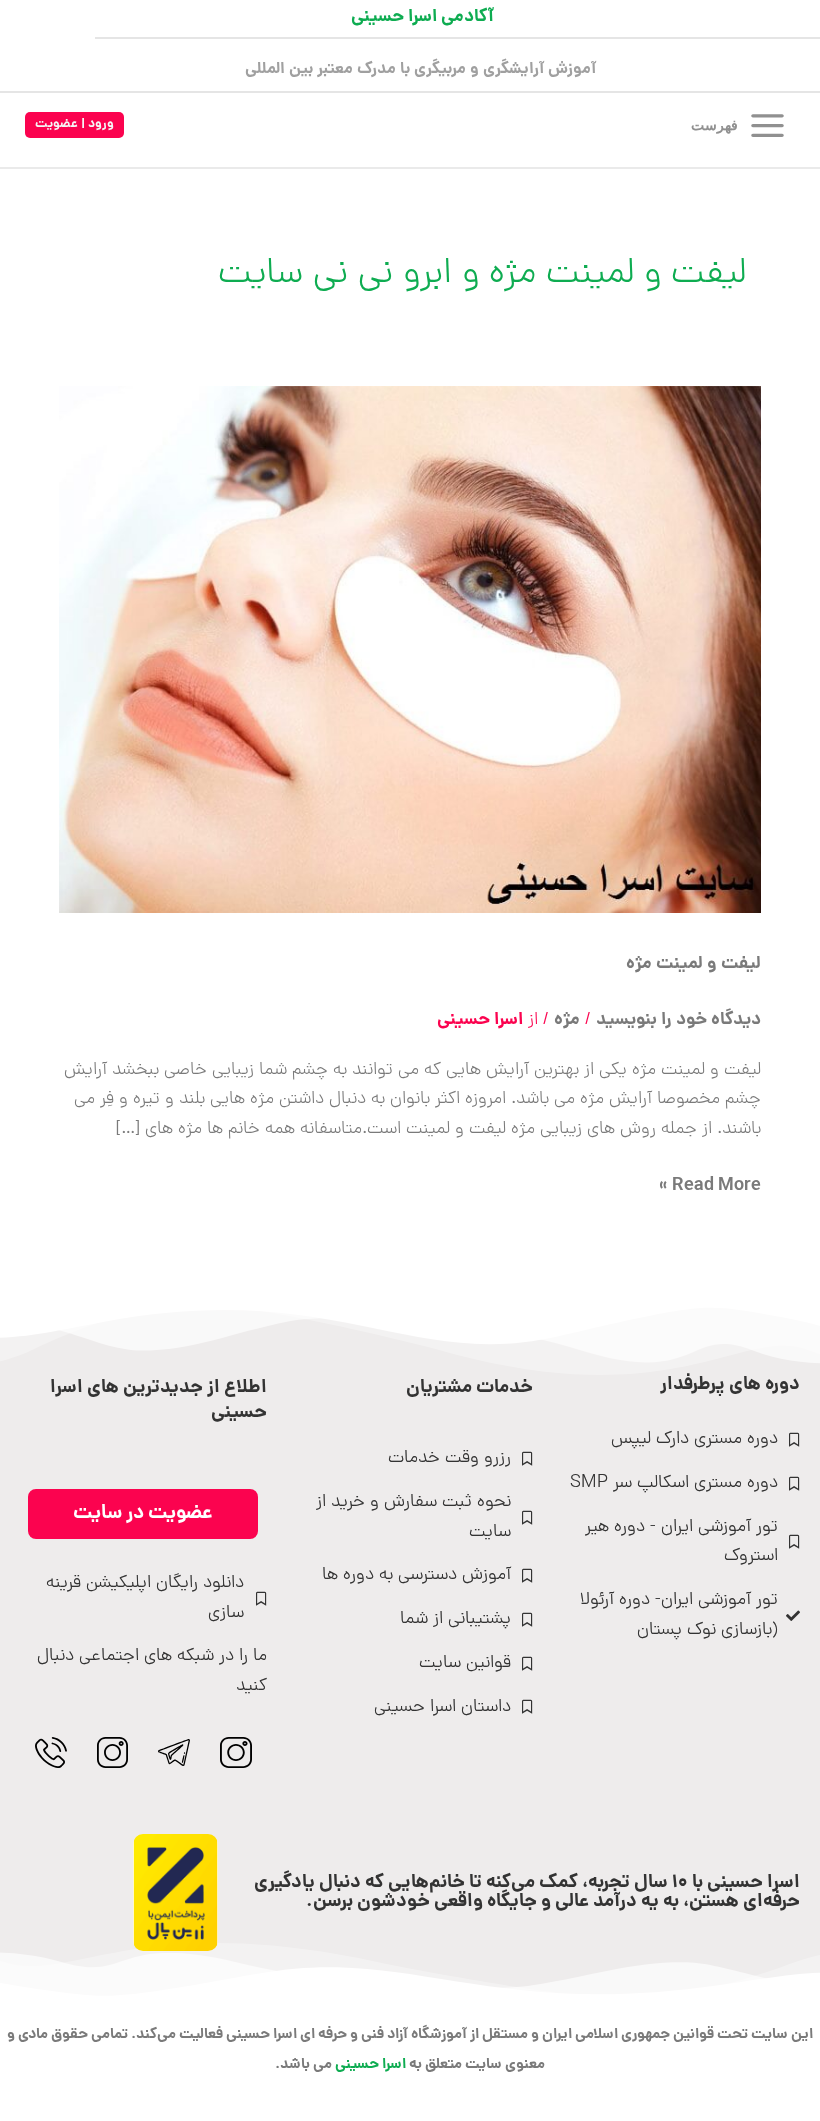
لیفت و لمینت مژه (693, 964)
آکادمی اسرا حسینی (422, 17)
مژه (567, 1020)
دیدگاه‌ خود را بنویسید (678, 1020)
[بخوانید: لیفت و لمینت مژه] (410, 650)
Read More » (710, 1186)
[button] (74, 125)
